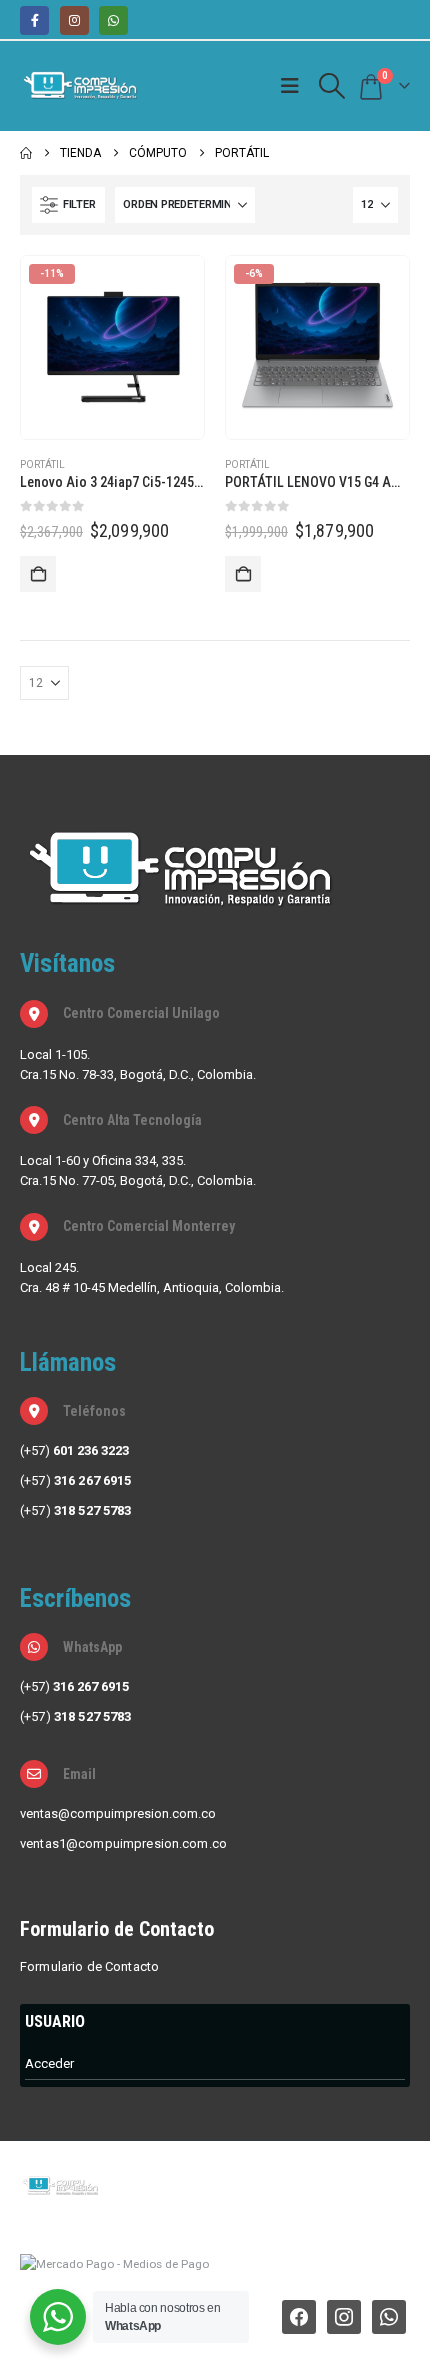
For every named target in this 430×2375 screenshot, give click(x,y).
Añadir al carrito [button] (38, 574)
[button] (294, 86)
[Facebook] (34, 20)
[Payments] (114, 2263)
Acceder (49, 2063)
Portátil (42, 464)
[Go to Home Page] (26, 153)
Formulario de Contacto (89, 1966)
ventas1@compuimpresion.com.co (123, 1843)
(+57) (74, 1450)
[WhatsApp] (113, 20)
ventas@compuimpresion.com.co (118, 1813)
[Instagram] (74, 20)
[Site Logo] (80, 86)
